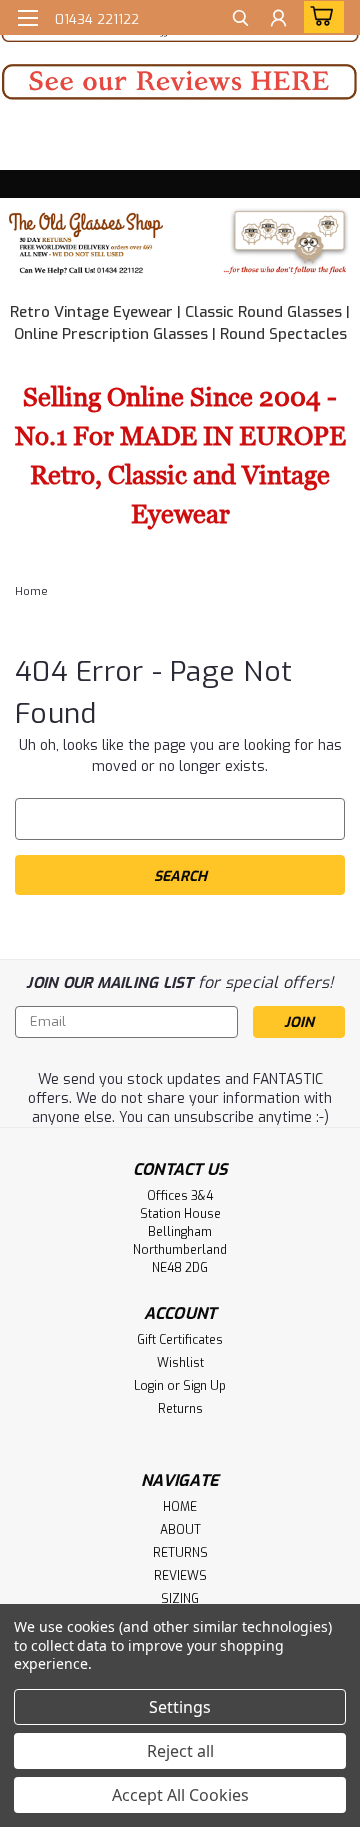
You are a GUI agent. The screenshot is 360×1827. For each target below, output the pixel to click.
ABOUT (180, 1530)
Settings (180, 1707)
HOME (180, 1507)
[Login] (278, 20)
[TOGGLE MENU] (27, 18)
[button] (180, 82)
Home (31, 591)
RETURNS (180, 1553)
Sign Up (204, 1386)
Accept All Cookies (180, 1795)
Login (149, 1386)
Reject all (180, 1751)
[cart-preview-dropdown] (319, 17)
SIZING (180, 1599)
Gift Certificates (180, 1340)
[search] (240, 20)
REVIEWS (180, 1576)
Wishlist (180, 1363)
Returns (180, 1409)
